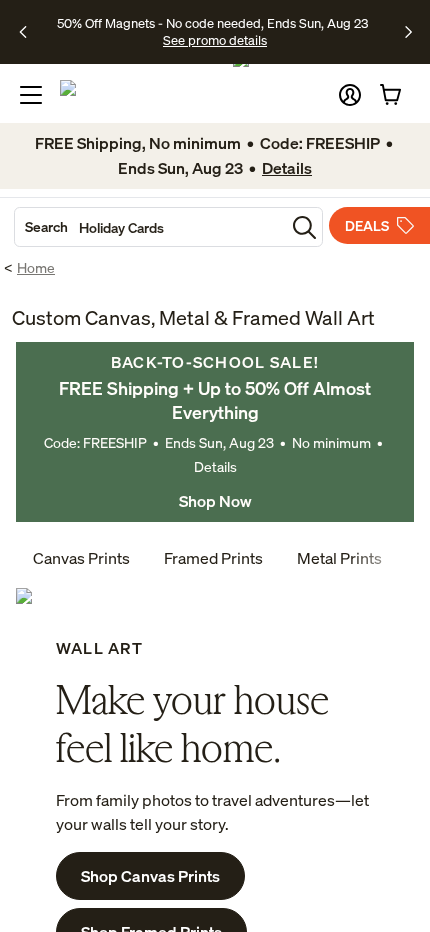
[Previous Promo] (29, 32)
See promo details (215, 40)
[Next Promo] (408, 32)
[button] (350, 95)
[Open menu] (31, 95)
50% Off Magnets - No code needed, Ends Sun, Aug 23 (212, 23)
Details (215, 466)
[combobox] (150, 227)
